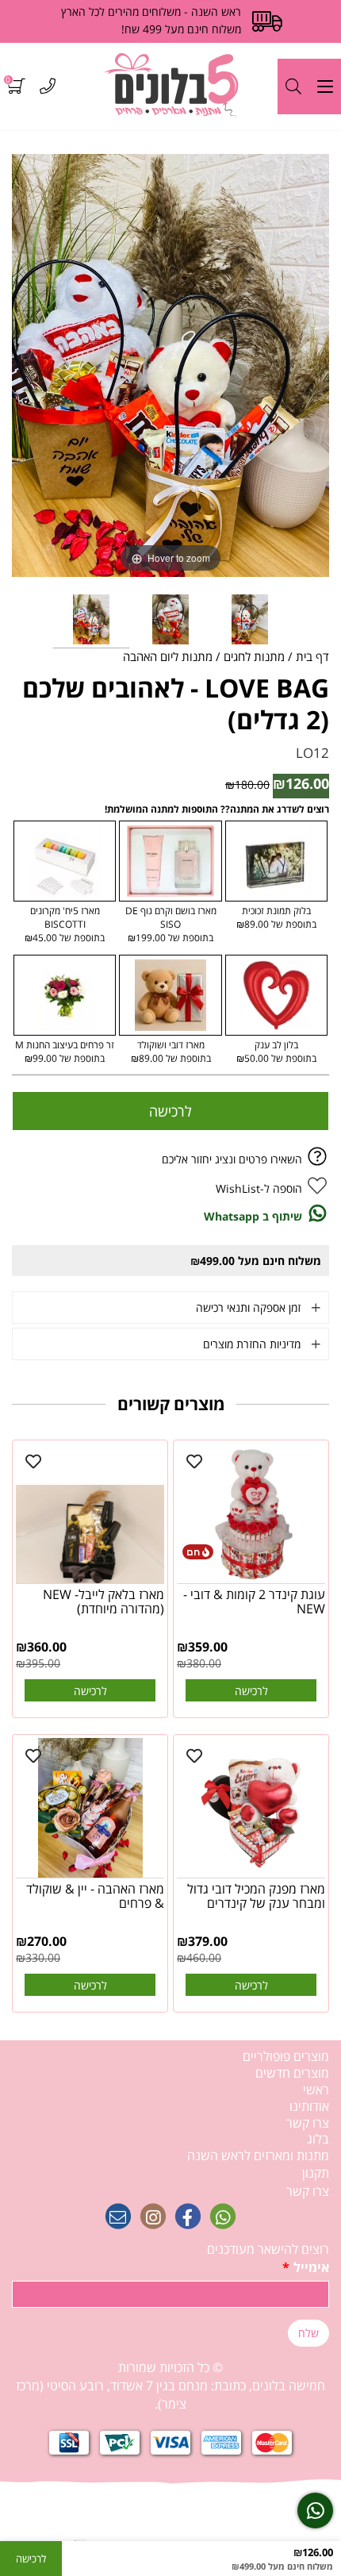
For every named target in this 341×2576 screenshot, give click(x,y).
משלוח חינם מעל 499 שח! (181, 29)
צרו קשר (308, 2123)
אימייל (306, 2267)
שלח (308, 2333)
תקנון (316, 2173)
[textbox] (170, 2386)
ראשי (316, 2090)
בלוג (318, 2139)
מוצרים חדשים (292, 2073)
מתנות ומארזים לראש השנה (258, 2155)
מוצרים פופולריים (286, 2056)
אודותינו (309, 2106)
